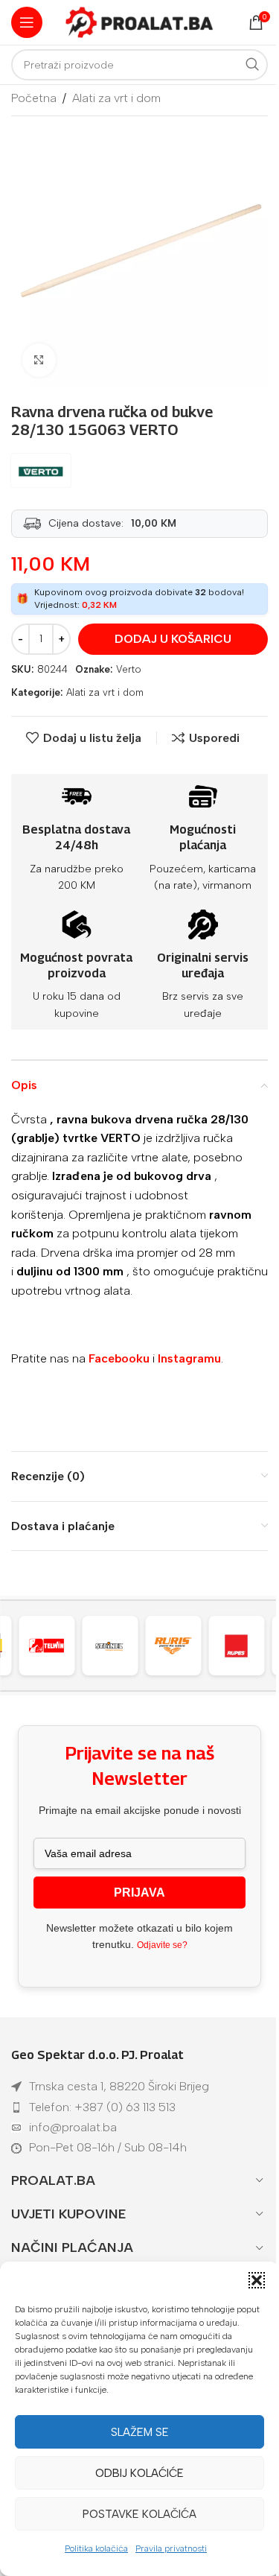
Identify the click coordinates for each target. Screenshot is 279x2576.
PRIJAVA (139, 1893)
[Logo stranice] (140, 21)
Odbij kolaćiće (139, 2473)
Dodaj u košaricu (173, 639)
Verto (129, 669)
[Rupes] (237, 1646)
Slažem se (140, 2432)
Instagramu (189, 1358)
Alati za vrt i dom (116, 98)
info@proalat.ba (73, 2127)
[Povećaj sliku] (39, 360)
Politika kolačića (96, 2548)
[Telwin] (47, 1646)
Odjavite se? (162, 1945)
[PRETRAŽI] (252, 65)
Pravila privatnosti (171, 2548)
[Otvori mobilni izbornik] (27, 22)
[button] (257, 2280)
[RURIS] (173, 1646)
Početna (34, 98)
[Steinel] (110, 1646)
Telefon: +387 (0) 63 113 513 (102, 2107)
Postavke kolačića (139, 2514)
